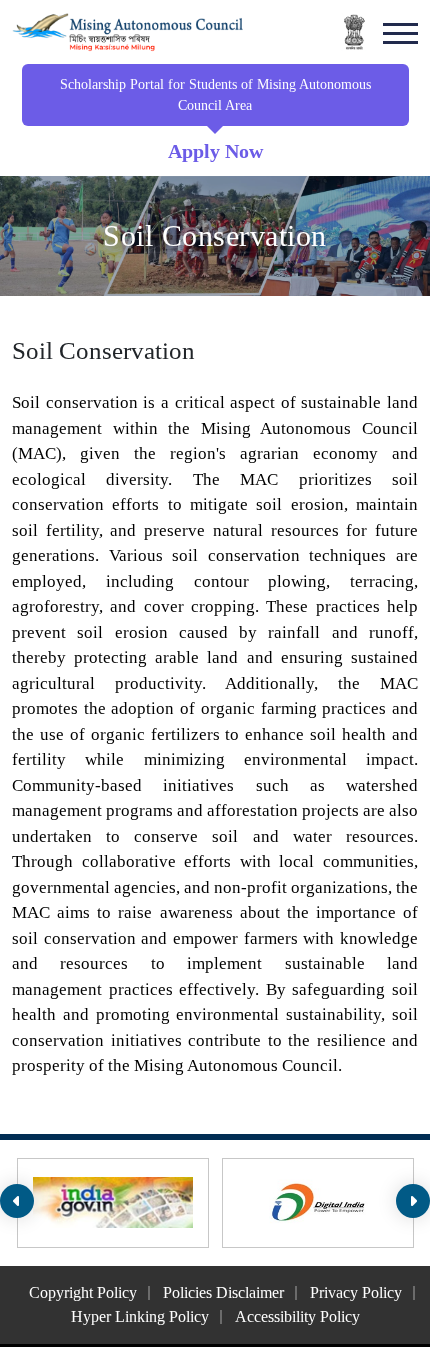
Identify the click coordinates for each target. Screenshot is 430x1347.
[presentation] (17, 1201)
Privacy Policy (356, 1292)
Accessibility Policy (297, 1316)
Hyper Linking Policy (140, 1316)
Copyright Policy (83, 1292)
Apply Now (215, 151)
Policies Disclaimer (223, 1292)
